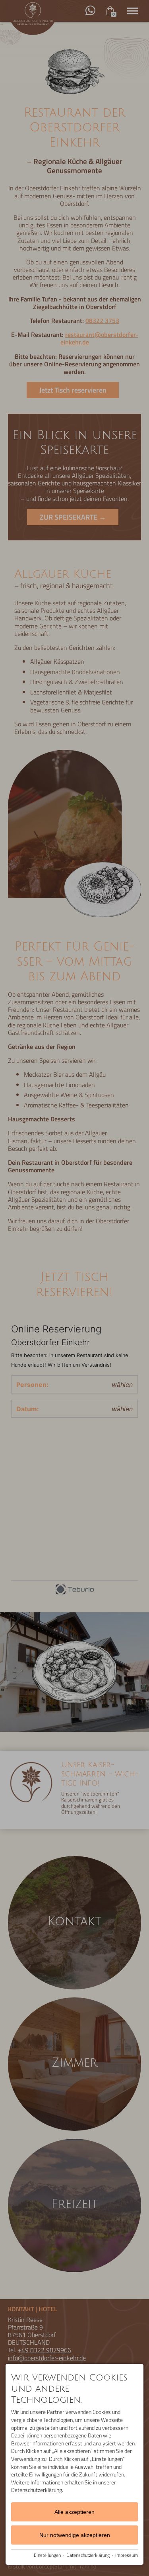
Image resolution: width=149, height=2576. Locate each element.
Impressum (127, 2555)
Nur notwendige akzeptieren (75, 2535)
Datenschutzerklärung (88, 2555)
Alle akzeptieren (74, 2512)
